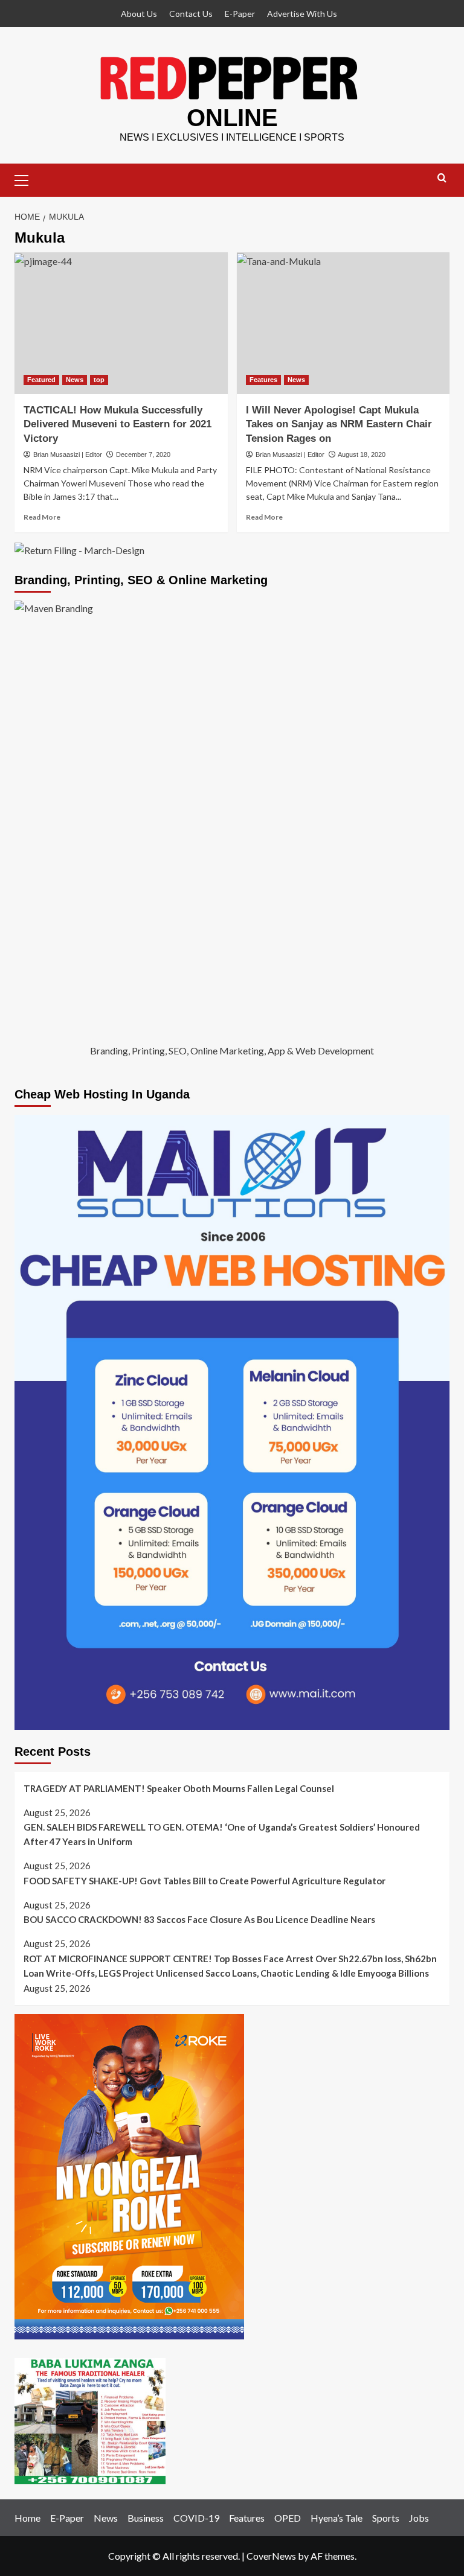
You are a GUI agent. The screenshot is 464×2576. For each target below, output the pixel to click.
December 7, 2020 (143, 454)
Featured (41, 380)
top (99, 380)
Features (263, 380)
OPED (288, 2518)
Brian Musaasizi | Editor (68, 454)
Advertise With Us (302, 14)
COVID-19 (196, 2518)
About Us (139, 14)
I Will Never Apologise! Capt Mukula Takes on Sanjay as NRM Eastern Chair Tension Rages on (339, 425)
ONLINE (232, 118)
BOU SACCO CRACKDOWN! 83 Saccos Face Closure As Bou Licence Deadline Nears (199, 1919)
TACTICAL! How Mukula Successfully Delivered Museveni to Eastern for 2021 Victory (118, 425)
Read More (42, 517)
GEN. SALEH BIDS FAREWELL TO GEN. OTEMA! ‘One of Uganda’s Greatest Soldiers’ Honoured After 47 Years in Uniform (222, 1834)
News (75, 380)
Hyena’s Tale (337, 2518)
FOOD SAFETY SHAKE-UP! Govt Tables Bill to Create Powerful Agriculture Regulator (205, 1881)
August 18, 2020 (362, 454)
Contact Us (191, 14)
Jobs (419, 2518)
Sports (386, 2518)
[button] (27, 179)
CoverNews (271, 2556)
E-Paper (240, 14)
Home (27, 2518)
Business (146, 2518)
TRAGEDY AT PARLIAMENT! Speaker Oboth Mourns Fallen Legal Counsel (179, 1788)
